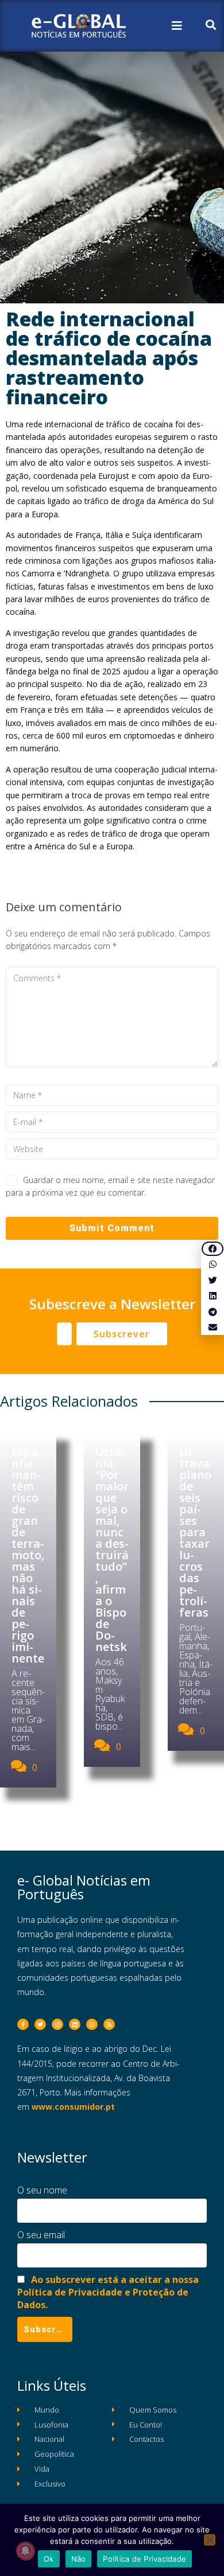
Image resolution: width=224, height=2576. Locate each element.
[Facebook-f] (23, 2024)
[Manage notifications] (25, 2551)
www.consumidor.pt (73, 2107)
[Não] (210, 2540)
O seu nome (42, 2190)
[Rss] (109, 2024)
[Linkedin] (75, 2024)
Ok (49, 2559)
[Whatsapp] (92, 2024)
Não (79, 2559)
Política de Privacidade (144, 2559)
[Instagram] (57, 2024)
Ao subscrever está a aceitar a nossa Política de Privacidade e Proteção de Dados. (108, 2292)
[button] (213, 1249)
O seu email (41, 2235)
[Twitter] (40, 2024)
